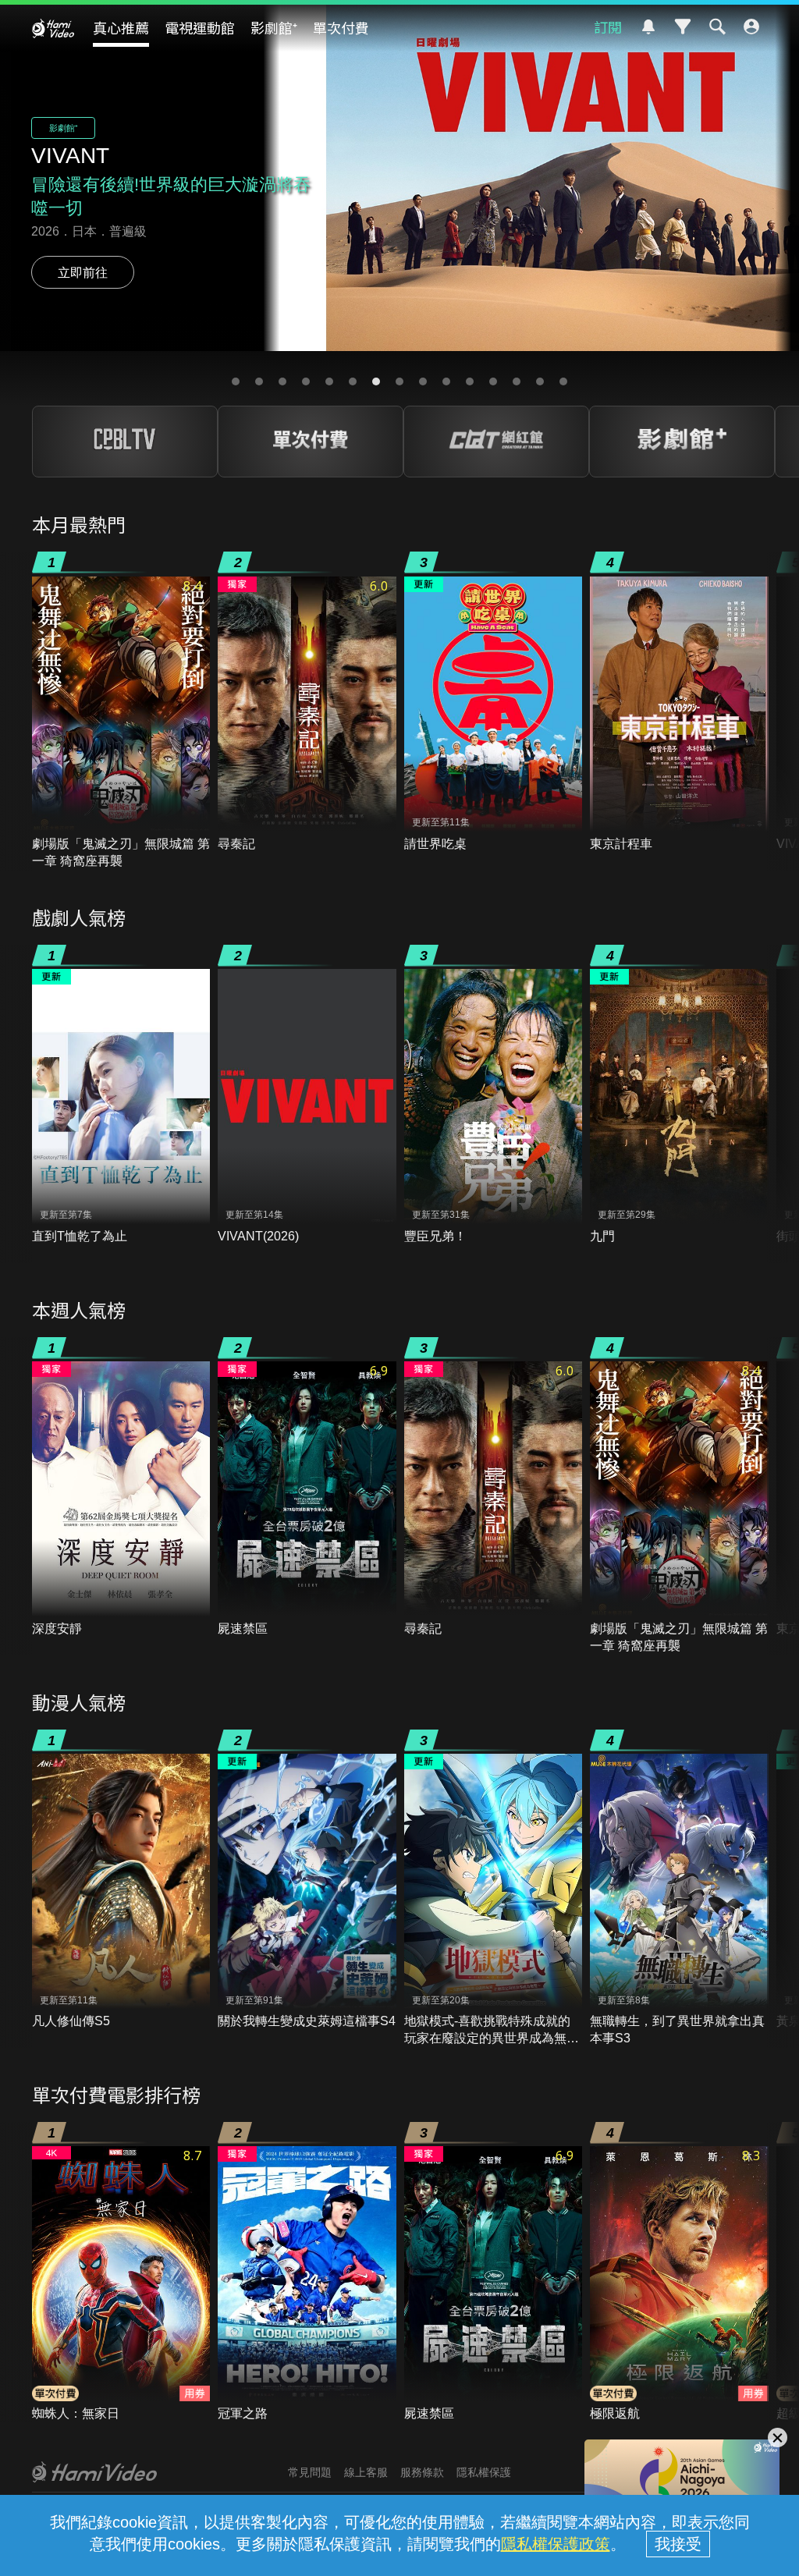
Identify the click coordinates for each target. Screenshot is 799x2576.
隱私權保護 (484, 2472)
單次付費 (341, 27)
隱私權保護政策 (556, 2544)
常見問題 (310, 2472)
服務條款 (422, 2472)
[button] (236, 381)
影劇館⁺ (274, 27)
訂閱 (608, 27)
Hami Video (53, 28)
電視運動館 (200, 27)
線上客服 (366, 2472)
